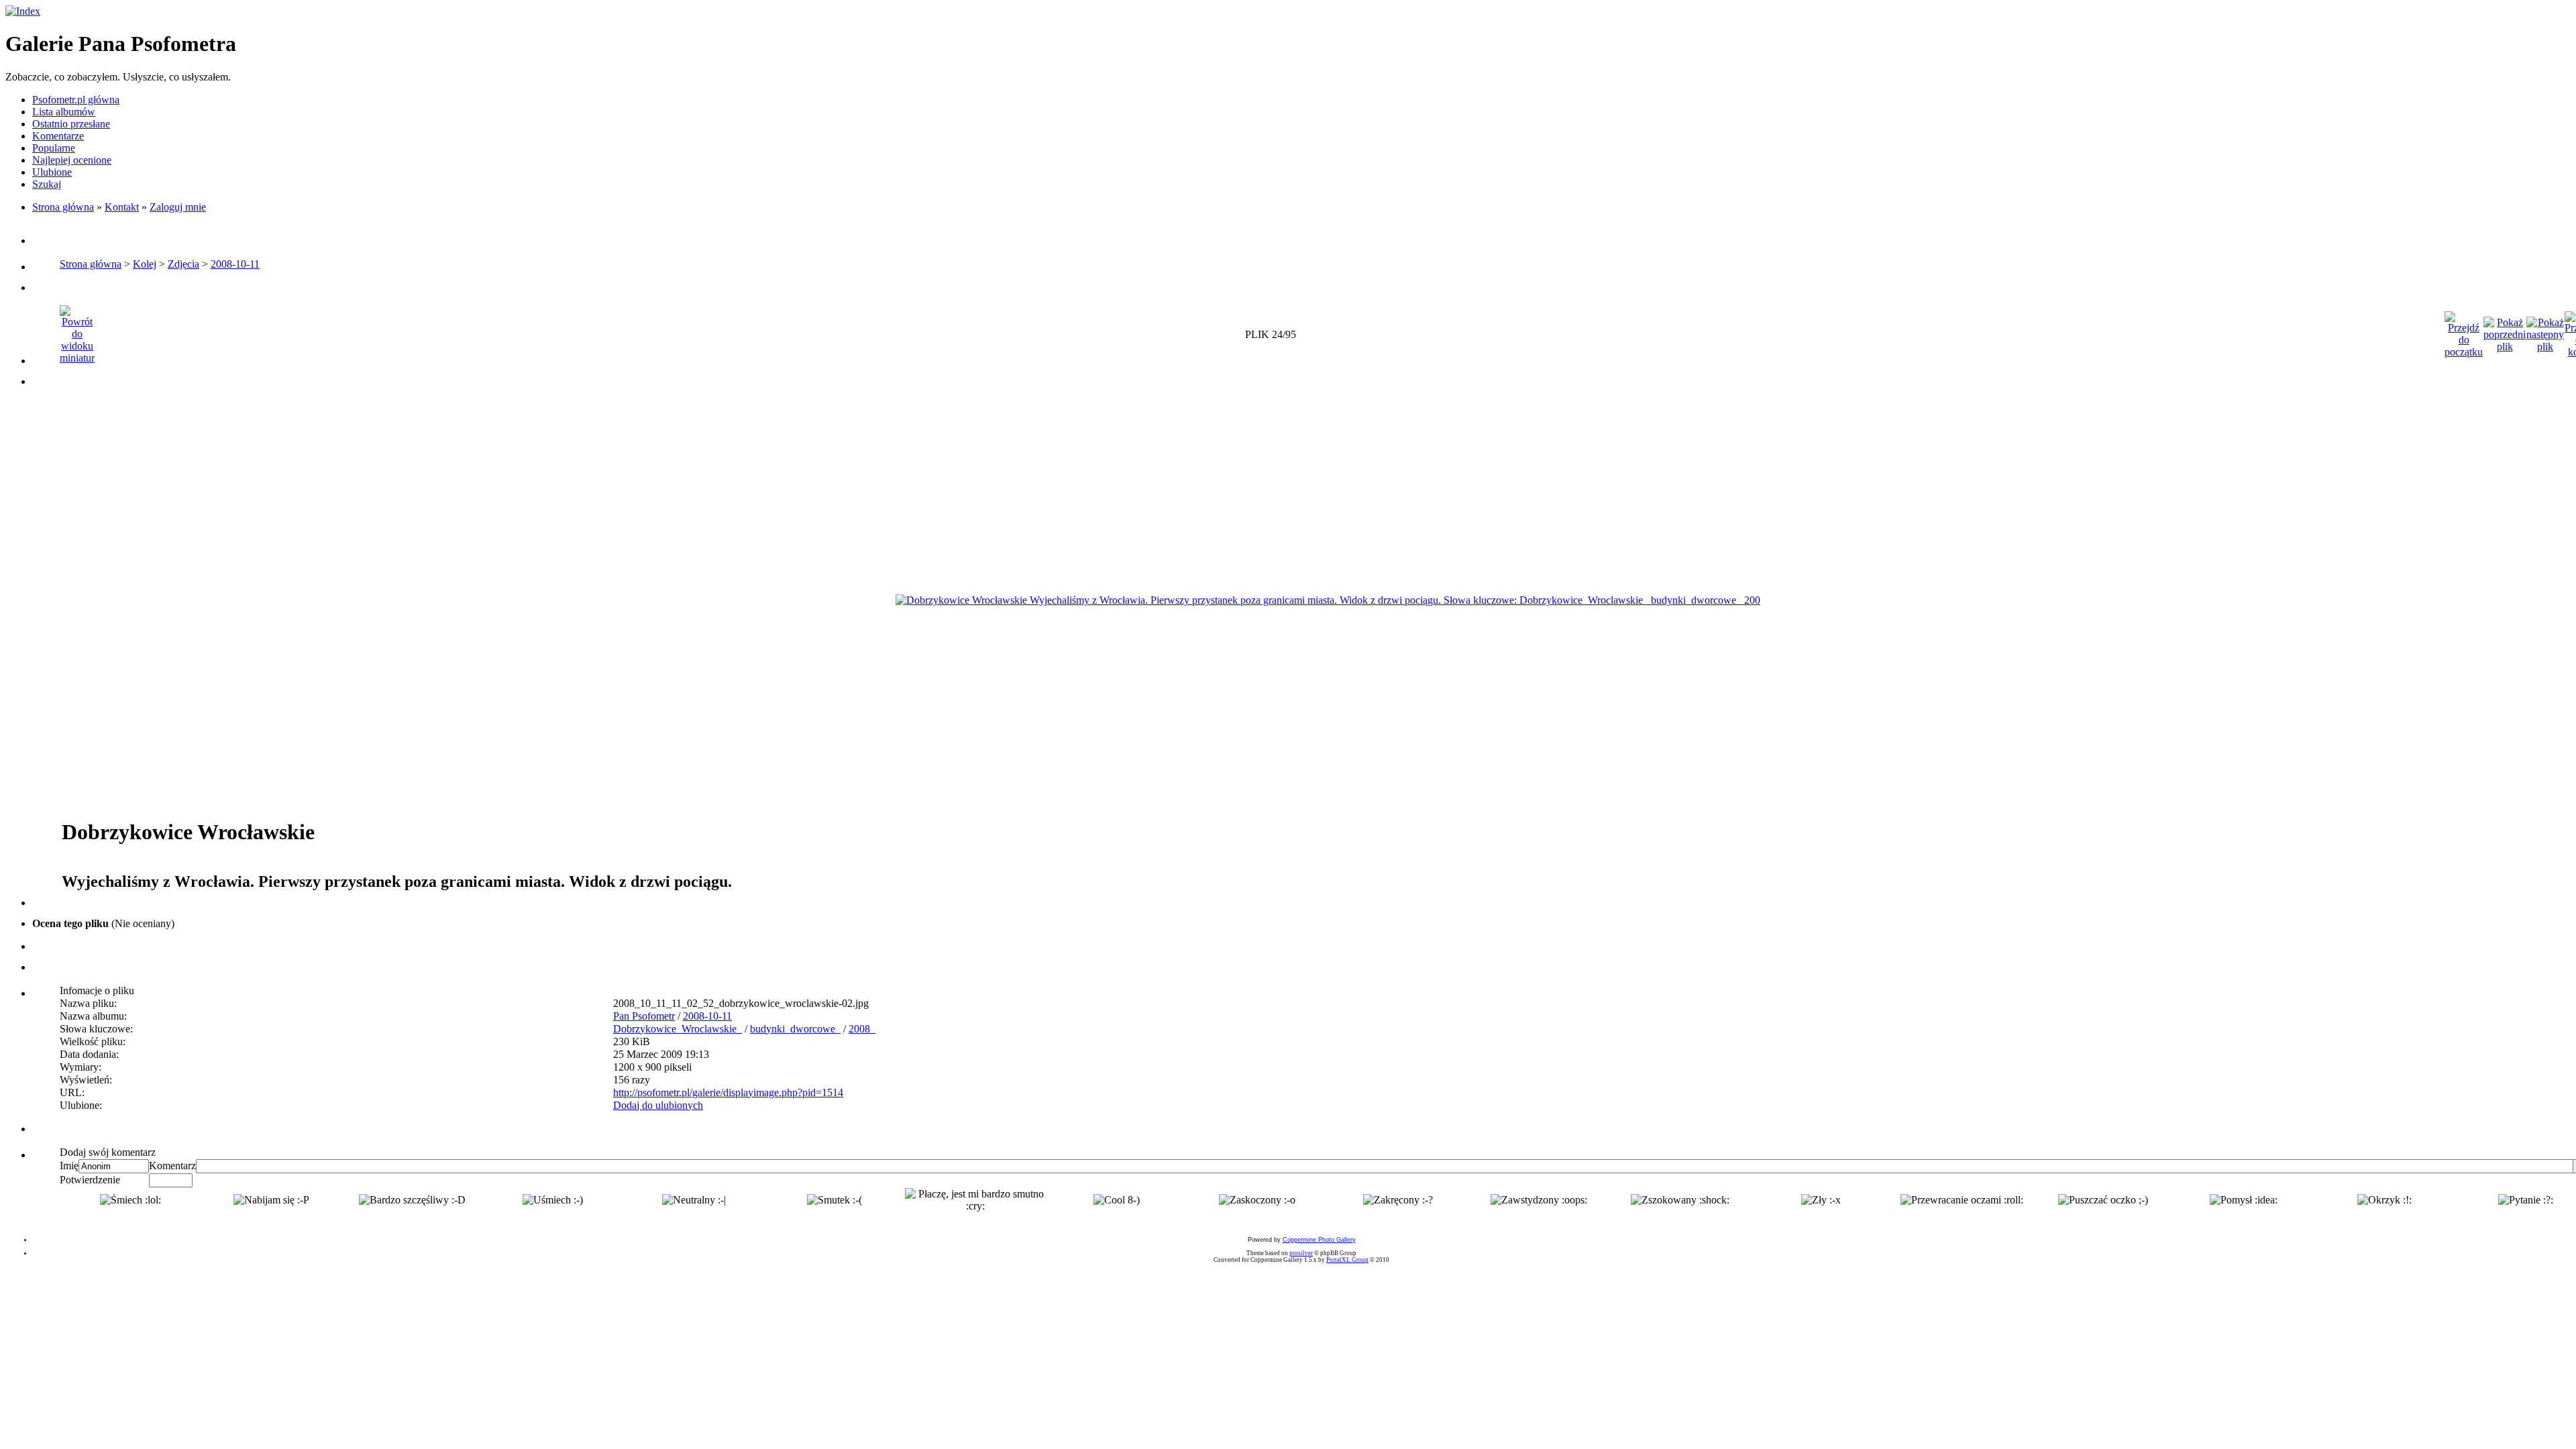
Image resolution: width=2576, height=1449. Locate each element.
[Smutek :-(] (835, 1200)
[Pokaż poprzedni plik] (2505, 331)
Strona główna (63, 207)
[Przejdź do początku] (2464, 331)
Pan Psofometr (644, 1016)
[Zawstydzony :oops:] (1539, 1200)
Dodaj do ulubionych (658, 1105)
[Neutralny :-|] (694, 1200)
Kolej (145, 264)
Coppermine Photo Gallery (1319, 1240)
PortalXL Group (1347, 1260)
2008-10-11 (235, 264)
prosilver (1301, 1253)
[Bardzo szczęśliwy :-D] (412, 1200)
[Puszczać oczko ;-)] (2103, 1200)
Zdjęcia (183, 264)
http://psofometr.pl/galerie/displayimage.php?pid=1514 (728, 1092)
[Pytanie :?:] (2526, 1200)
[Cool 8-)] (1117, 1200)
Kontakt (122, 207)
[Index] (23, 11)
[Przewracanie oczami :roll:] (1962, 1200)
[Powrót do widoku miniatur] (77, 331)
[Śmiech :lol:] (130, 1200)
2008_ (862, 1029)
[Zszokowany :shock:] (1680, 1200)
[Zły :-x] (1821, 1200)
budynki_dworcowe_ (795, 1029)
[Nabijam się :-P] (271, 1200)
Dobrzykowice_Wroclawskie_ (678, 1029)
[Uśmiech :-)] (553, 1200)
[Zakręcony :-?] (1398, 1200)
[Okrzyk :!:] (2384, 1200)
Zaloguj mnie (178, 207)
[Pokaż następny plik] (2545, 331)
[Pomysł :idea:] (2244, 1200)
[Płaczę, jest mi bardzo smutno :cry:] (975, 1200)
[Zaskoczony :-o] (1257, 1200)
